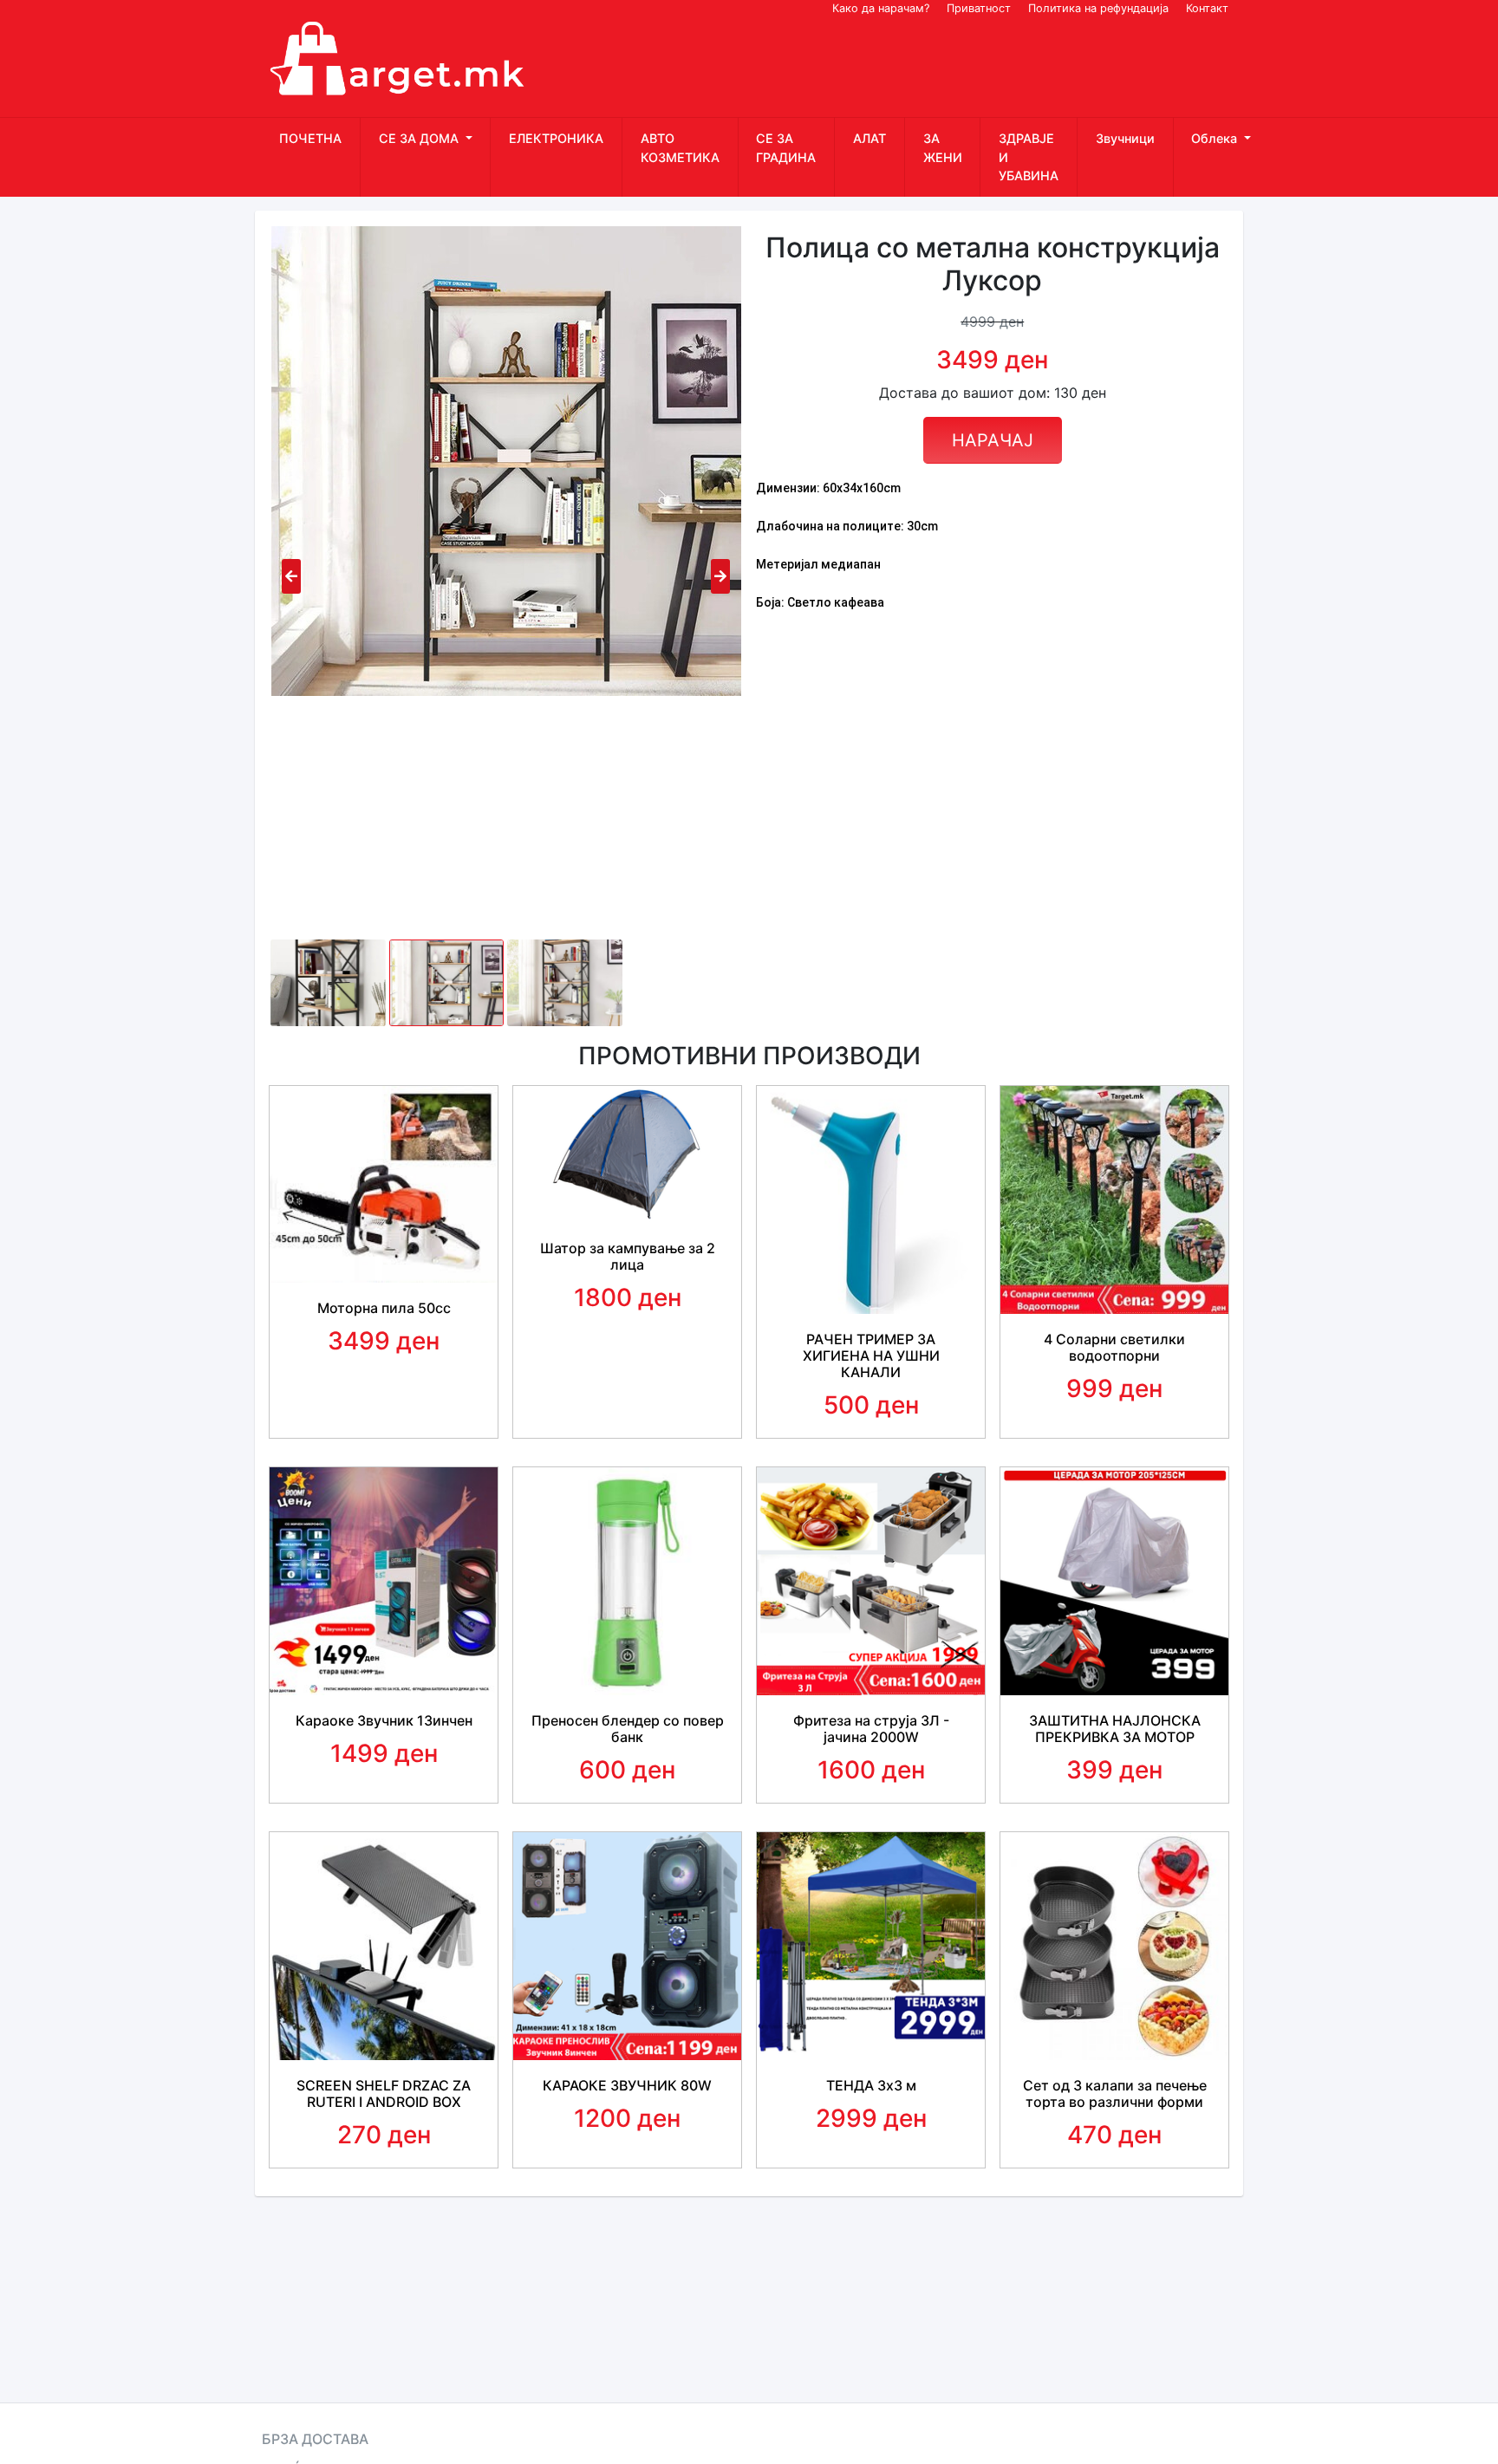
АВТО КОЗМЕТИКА (680, 148)
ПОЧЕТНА (310, 138)
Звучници (1125, 138)
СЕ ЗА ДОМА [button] (420, 138)
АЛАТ (869, 138)
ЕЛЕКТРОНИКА (556, 138)
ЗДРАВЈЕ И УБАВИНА (1029, 157)
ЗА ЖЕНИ (943, 148)
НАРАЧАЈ (993, 440)
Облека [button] (1216, 138)
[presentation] (291, 576)
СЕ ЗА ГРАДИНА (786, 148)
